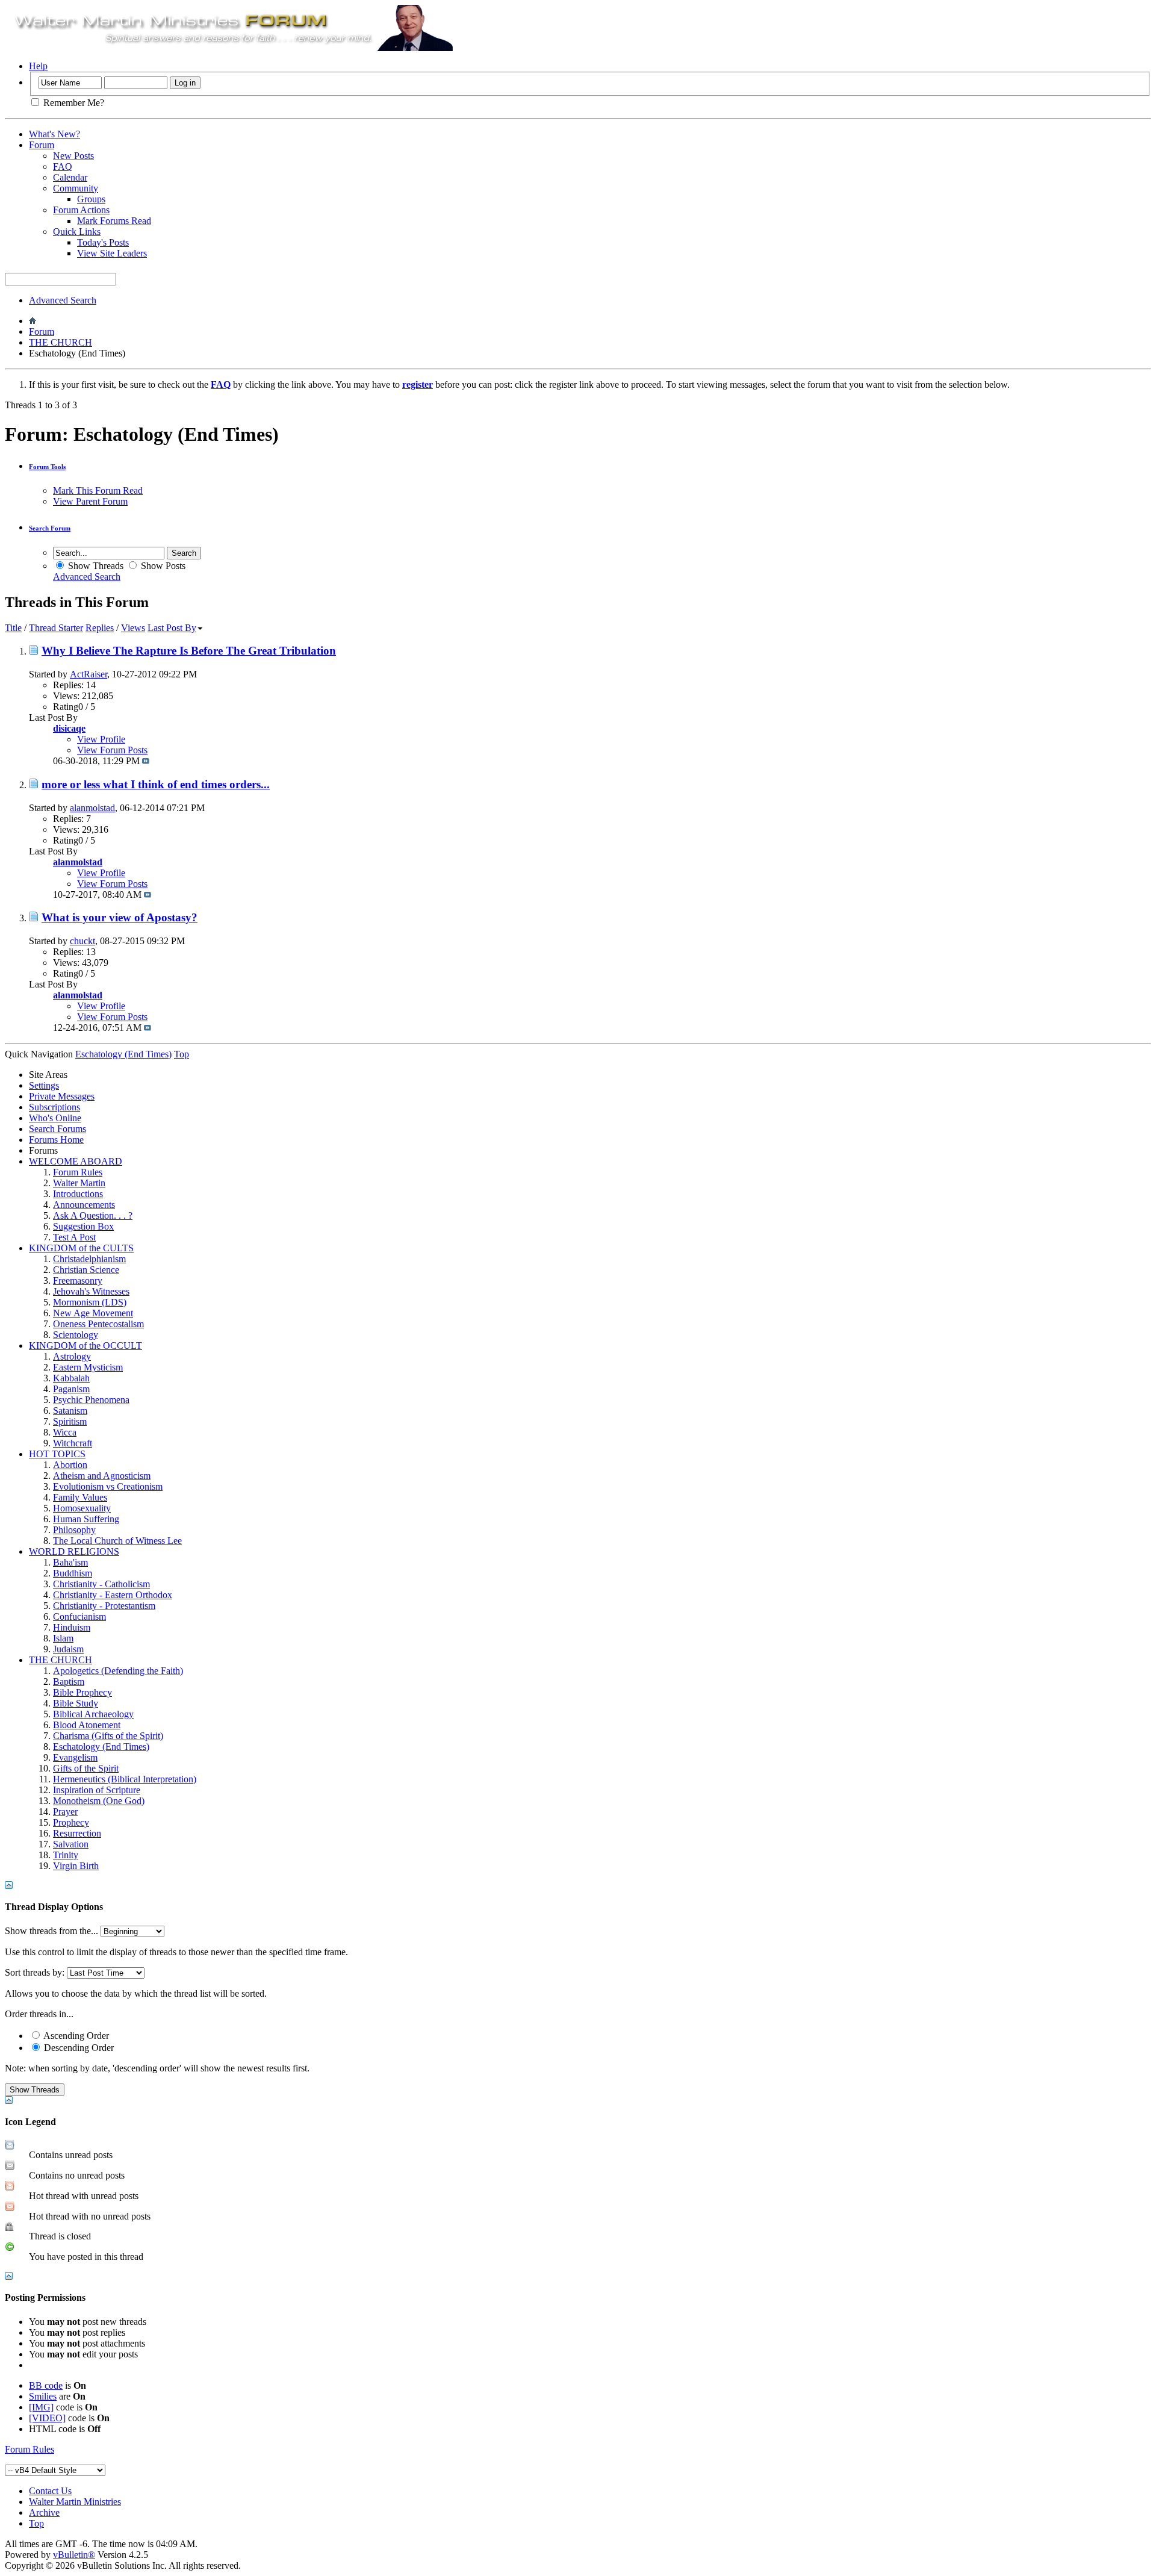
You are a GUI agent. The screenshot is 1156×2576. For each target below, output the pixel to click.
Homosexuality (82, 1508)
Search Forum (50, 528)
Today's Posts (103, 242)
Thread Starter (56, 628)
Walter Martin (79, 1183)
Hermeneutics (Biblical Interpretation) (125, 1779)
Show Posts (162, 566)
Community (76, 188)
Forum (42, 145)
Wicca (65, 1432)
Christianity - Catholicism (101, 1584)
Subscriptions (54, 1107)
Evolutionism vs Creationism (108, 1486)
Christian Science (86, 1270)
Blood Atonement (87, 1725)
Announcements (84, 1205)
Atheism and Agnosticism (102, 1476)
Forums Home (56, 1140)
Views (133, 628)
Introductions (78, 1194)
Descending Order (78, 2048)
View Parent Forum (90, 501)
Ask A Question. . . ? (93, 1215)
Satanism (70, 1411)
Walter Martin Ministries (75, 2502)
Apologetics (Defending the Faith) (118, 1671)
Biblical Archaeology (93, 1714)
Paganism (71, 1389)
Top (182, 1054)
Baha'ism (70, 1562)
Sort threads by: (35, 1972)
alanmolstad (92, 808)
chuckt (82, 941)
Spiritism (70, 1421)
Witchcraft (73, 1443)
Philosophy (74, 1530)
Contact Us (50, 2491)
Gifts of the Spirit (86, 1768)
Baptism (69, 1682)
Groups (91, 199)
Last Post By (172, 628)
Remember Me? (73, 103)
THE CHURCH (61, 342)
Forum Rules (78, 1172)
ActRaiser (89, 674)
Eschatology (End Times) (101, 1747)
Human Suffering (86, 1519)
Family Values (80, 1497)
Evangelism (75, 1757)
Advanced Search (63, 300)
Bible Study (76, 1703)
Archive (44, 2512)
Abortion (70, 1465)
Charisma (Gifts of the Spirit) (108, 1736)
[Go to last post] (146, 761)
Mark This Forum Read (98, 490)
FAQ (63, 166)
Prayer (65, 1812)
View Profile (101, 739)
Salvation (71, 1844)
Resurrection (77, 1833)
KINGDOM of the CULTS (81, 1248)
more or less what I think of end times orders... (156, 784)
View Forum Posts (112, 750)
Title (13, 628)
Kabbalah (71, 1378)
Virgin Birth (76, 1866)
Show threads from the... (51, 1931)
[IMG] (41, 2407)
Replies (100, 628)
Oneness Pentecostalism (98, 1324)
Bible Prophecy (82, 1692)
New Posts (73, 156)
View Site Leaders (112, 253)
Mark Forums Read (114, 221)
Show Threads (95, 566)
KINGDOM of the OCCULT (85, 1346)
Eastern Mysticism (88, 1367)
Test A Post (74, 1237)
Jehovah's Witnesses (91, 1291)
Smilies (43, 2396)
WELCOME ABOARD (76, 1161)
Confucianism (79, 1616)
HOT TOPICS (57, 1454)
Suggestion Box (83, 1226)
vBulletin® (74, 2555)
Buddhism (73, 1573)
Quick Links (77, 232)
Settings (44, 1085)
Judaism (68, 1649)
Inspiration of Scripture (97, 1790)
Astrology (72, 1356)
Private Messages (62, 1096)
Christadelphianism (89, 1259)
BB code (46, 2385)
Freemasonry (78, 1280)
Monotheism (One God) (99, 1801)
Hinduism (72, 1627)
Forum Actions (81, 210)
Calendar (70, 177)
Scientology (76, 1335)
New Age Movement (93, 1313)
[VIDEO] (47, 2418)
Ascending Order (75, 2036)
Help (38, 66)
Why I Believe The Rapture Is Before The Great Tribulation (189, 651)
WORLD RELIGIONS (74, 1551)
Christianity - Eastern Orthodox (113, 1595)
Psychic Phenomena (91, 1400)
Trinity (66, 1855)
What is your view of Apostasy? (120, 917)
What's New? (54, 134)
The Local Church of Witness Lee (117, 1541)
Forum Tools (47, 467)
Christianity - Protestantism (104, 1606)
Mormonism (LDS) (90, 1302)
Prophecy (71, 1822)
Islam (63, 1638)
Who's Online (55, 1118)
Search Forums (57, 1129)
